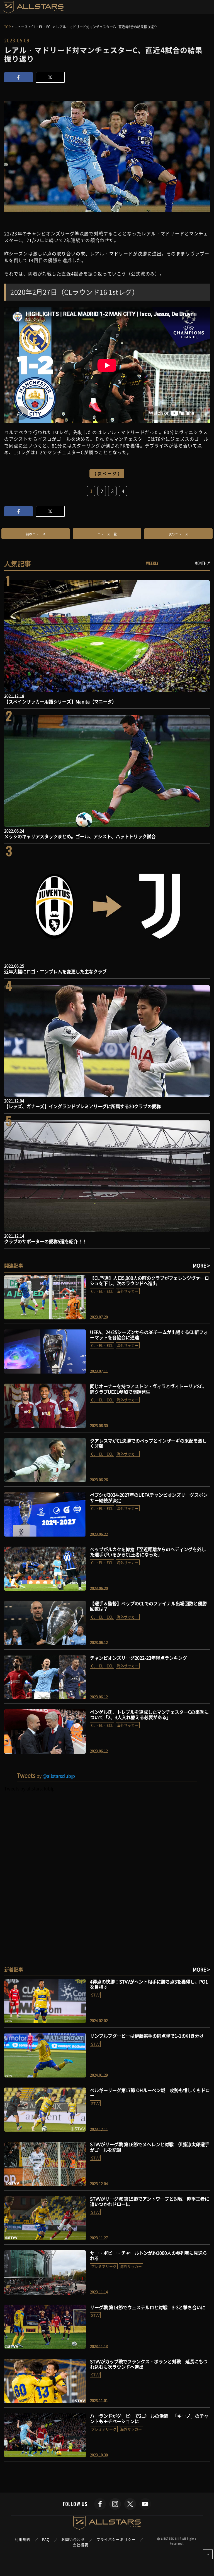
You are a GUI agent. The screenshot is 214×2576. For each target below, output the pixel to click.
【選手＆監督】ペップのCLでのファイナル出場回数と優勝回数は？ (148, 1606)
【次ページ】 (108, 473)
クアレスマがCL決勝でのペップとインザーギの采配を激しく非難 (148, 1443)
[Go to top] (208, 2554)
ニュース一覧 (107, 534)
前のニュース (36, 534)
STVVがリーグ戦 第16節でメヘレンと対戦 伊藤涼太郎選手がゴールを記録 (150, 2147)
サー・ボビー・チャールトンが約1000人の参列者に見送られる (149, 2255)
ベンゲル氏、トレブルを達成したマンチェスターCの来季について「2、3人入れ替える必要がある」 (149, 1714)
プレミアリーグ (104, 2266)
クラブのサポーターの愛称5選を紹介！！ (46, 1241)
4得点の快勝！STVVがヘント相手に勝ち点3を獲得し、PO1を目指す (149, 1984)
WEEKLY (152, 563)
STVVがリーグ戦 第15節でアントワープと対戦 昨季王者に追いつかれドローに (150, 2201)
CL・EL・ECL (102, 1291)
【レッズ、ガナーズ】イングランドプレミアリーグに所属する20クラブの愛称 (82, 1106)
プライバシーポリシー (116, 2539)
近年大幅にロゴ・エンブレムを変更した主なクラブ (55, 971)
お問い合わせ (73, 2539)
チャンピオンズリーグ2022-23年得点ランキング (138, 1658)
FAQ (46, 2539)
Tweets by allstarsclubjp (29, 1788)
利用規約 (23, 2539)
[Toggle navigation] (208, 7)
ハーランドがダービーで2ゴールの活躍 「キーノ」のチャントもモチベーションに (149, 2418)
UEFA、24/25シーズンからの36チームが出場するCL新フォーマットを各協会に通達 (149, 1335)
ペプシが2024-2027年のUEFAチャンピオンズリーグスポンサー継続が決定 (149, 1497)
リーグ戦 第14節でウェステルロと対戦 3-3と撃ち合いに (148, 2307)
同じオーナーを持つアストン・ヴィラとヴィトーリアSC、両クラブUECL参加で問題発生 (149, 1389)
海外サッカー (128, 1291)
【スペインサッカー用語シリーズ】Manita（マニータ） (60, 701)
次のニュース (178, 534)
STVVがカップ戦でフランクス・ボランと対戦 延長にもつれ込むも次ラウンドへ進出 (149, 2364)
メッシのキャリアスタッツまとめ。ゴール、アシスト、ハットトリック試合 (80, 836)
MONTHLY (202, 563)
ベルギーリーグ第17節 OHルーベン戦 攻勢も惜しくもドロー (150, 2093)
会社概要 (81, 2545)
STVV (95, 1995)
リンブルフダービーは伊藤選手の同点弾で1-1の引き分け (147, 2036)
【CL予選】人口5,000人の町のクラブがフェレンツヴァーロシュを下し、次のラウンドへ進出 (149, 1280)
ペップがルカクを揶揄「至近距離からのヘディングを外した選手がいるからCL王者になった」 (148, 1552)
